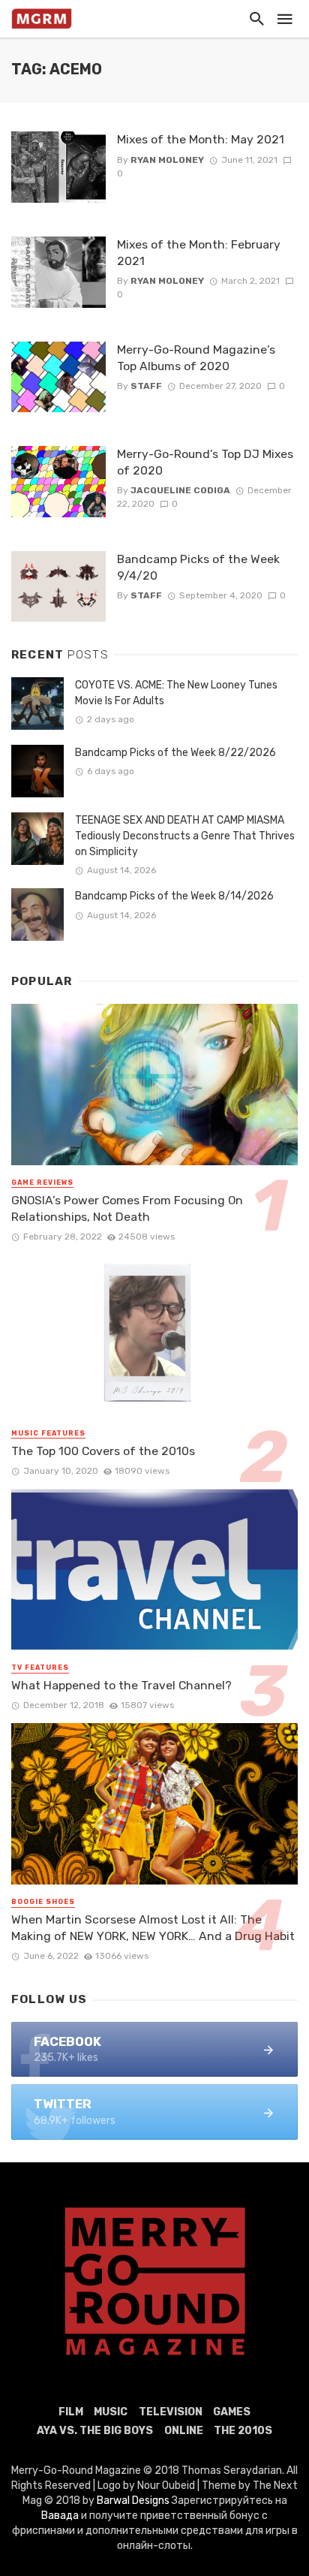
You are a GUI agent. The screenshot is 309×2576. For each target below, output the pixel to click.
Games (232, 2412)
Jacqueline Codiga (180, 490)
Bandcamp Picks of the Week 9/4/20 (198, 567)
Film (71, 2412)
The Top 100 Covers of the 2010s (103, 1451)
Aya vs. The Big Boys (95, 2431)
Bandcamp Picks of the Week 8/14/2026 (174, 896)
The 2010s (243, 2431)
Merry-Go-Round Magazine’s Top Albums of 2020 (196, 358)
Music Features (48, 1433)
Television (171, 2412)
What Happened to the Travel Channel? (121, 1685)
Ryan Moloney (167, 160)
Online (184, 2431)
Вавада (60, 2516)
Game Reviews (42, 1183)
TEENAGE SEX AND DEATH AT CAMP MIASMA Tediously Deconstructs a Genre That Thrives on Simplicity (185, 836)
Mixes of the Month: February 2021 (199, 253)
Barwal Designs (134, 2501)
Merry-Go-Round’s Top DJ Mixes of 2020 (205, 462)
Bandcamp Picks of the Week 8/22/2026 (175, 753)
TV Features (40, 1668)
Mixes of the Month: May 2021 (201, 139)
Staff (146, 386)
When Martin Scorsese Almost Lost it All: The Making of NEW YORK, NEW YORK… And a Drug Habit (153, 1928)
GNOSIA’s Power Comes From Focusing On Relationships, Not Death (127, 1208)
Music (111, 2412)
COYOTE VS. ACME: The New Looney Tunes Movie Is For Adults (176, 693)
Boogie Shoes (43, 1902)
